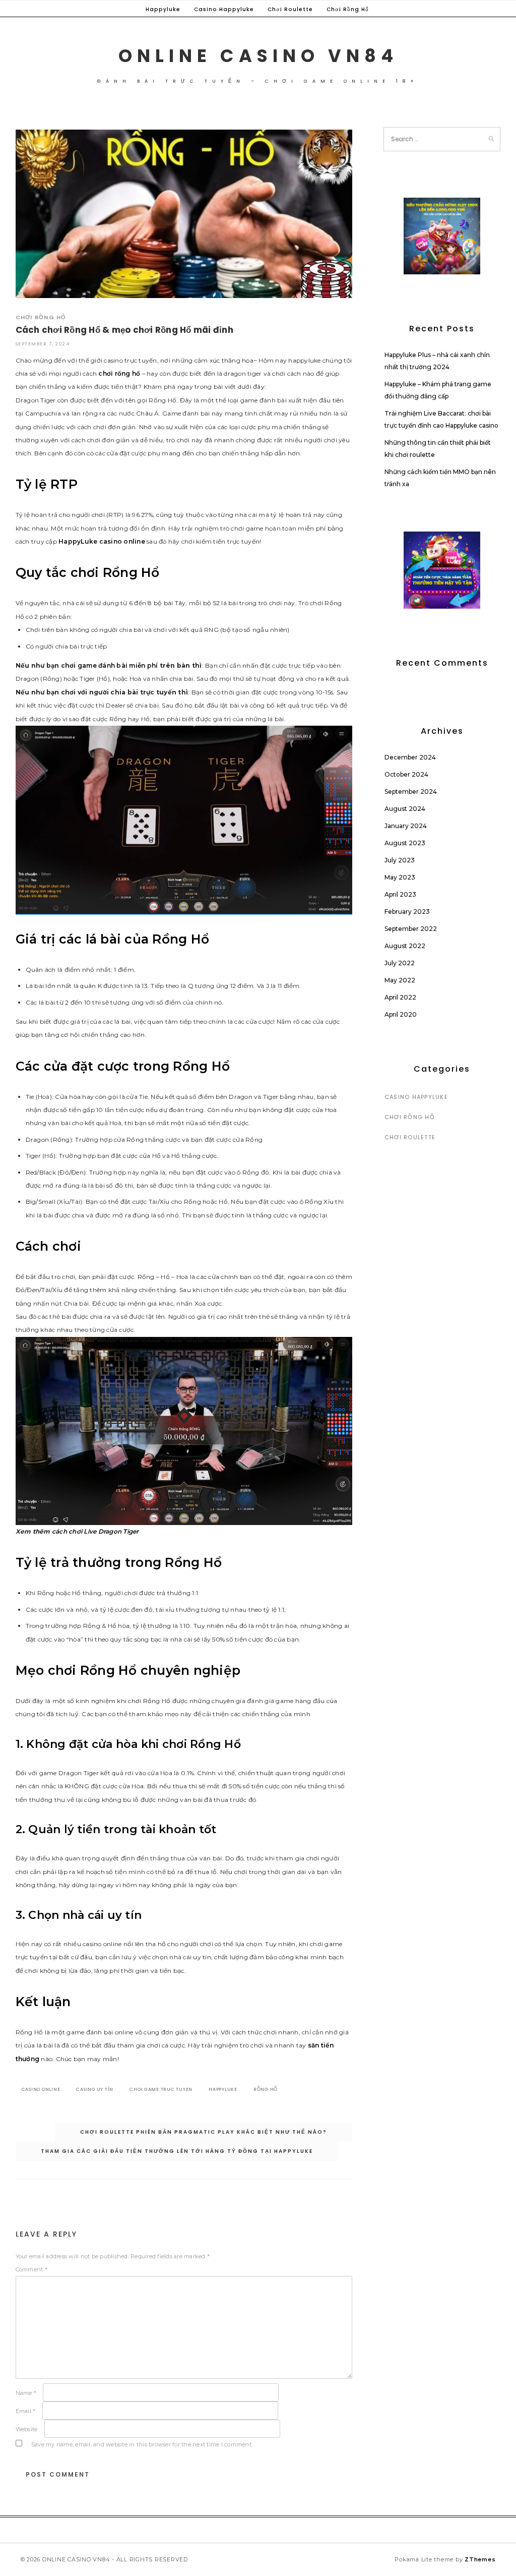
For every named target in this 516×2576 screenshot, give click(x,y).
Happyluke (163, 9)
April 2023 (400, 894)
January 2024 (406, 826)
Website (27, 2429)
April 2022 (400, 997)
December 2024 (410, 757)
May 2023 (400, 877)
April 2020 (401, 1014)
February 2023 (407, 912)
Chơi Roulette (290, 9)
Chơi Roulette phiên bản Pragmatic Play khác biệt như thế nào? (204, 2132)
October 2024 (406, 774)
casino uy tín (95, 2089)
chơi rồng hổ (119, 373)
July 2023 (400, 860)
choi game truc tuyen (161, 2089)
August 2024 (405, 809)
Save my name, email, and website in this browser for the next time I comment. (142, 2444)
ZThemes (480, 2559)
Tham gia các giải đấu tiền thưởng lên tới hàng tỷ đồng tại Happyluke (177, 2151)
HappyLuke (78, 541)
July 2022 (400, 963)
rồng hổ (266, 2089)
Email (26, 2411)
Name (26, 2393)
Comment (31, 2269)
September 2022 (411, 929)
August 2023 (405, 843)
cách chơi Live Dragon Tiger (95, 1531)
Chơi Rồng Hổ (348, 9)
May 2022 (400, 980)
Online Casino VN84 (258, 56)
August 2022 (405, 946)
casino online (122, 541)
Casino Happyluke (224, 9)
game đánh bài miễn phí (118, 665)
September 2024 (411, 792)
